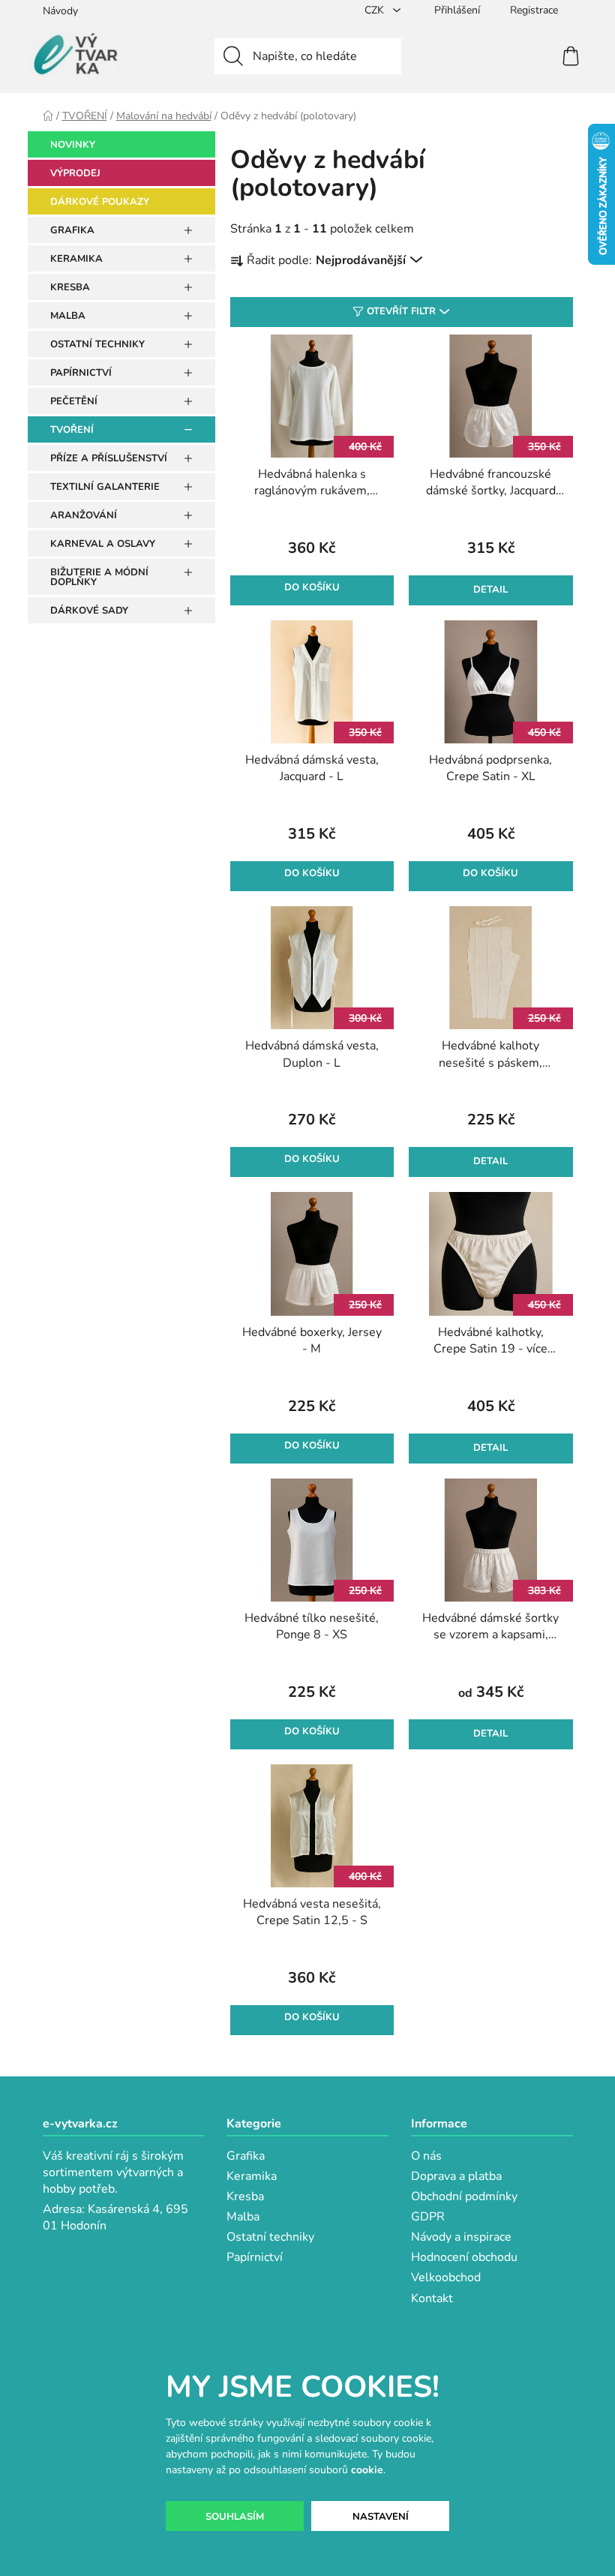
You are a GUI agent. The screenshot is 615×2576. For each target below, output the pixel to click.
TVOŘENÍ (72, 430)
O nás (426, 2156)
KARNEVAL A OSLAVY (103, 544)
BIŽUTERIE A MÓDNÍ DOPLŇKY (99, 577)
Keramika (252, 2176)
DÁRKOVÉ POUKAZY (100, 202)
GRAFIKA (72, 230)
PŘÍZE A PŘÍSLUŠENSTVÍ (109, 458)
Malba (243, 2217)
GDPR (428, 2217)
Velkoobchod (446, 2277)
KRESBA (70, 287)
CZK (376, 10)
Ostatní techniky (270, 2237)
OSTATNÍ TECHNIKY (97, 344)
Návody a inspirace (461, 2237)
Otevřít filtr (401, 311)
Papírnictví (255, 2257)
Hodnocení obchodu (464, 2257)
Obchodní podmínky (464, 2196)
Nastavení (381, 2517)
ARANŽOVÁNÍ (84, 515)
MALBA (68, 316)
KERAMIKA (76, 259)
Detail (490, 590)
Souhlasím (235, 2517)
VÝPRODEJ (75, 173)
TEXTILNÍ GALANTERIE (105, 487)
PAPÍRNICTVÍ (81, 373)
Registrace (534, 10)
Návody (60, 11)
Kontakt (432, 2298)
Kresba (245, 2196)
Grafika (246, 2156)
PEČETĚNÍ (74, 401)
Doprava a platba (456, 2176)
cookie (367, 2470)
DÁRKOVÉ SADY (89, 611)
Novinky (73, 145)
